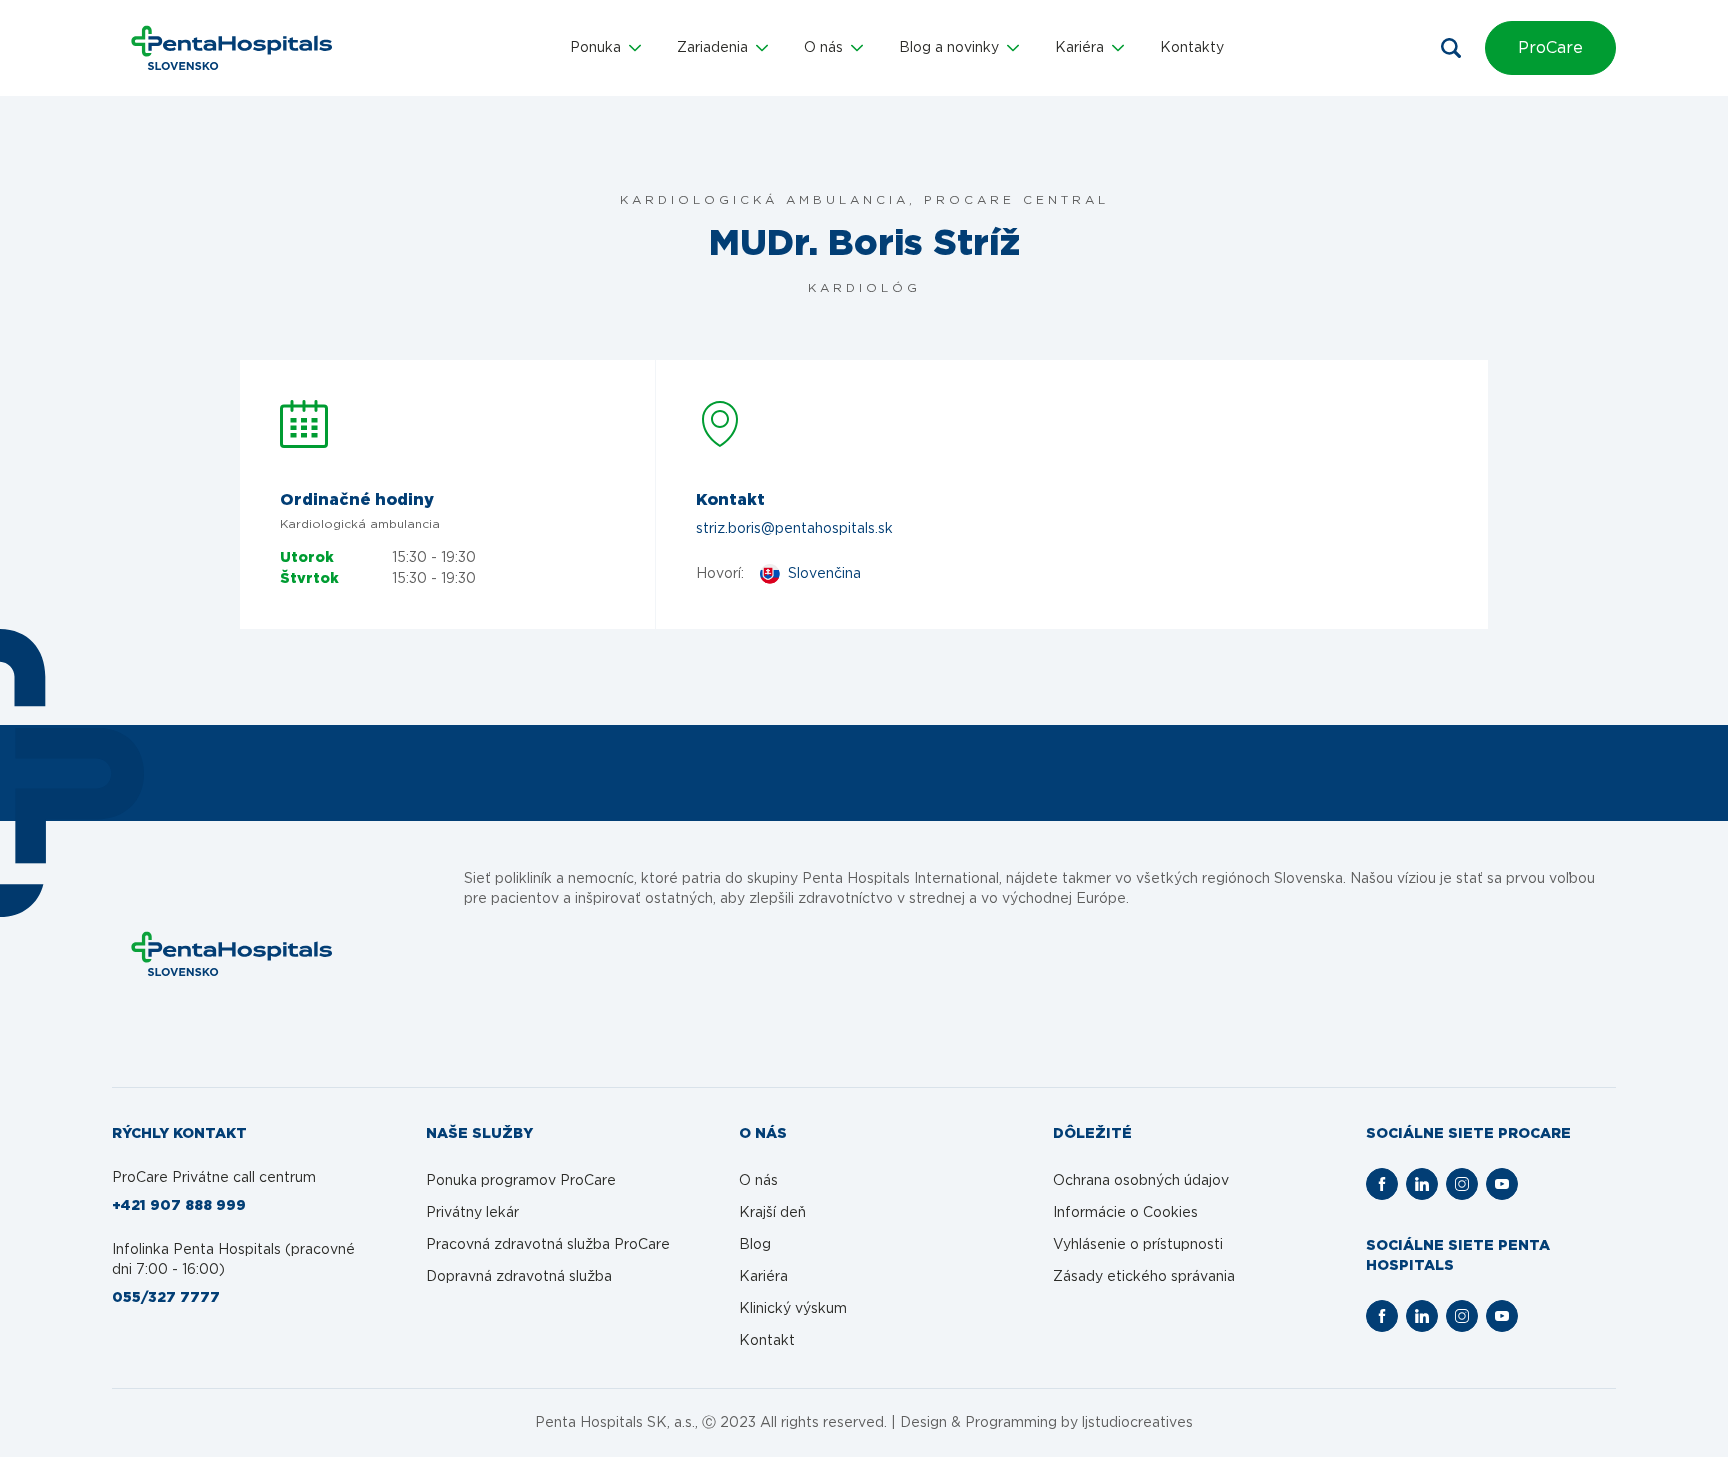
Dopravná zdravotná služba (519, 1277)
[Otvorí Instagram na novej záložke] (1462, 1184)
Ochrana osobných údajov (1141, 1181)
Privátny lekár (472, 1213)
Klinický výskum (793, 1309)
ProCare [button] (1550, 48)
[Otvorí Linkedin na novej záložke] (1422, 1184)
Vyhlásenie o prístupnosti (1138, 1245)
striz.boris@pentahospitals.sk (794, 529)
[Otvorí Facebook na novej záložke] (1382, 1184)
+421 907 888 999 (179, 1206)
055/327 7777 (166, 1298)
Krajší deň (772, 1213)
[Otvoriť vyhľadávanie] (1451, 48)
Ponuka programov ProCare (521, 1181)
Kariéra (763, 1277)
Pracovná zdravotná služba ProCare (548, 1245)
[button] (605, 48)
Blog (755, 1245)
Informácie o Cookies (1125, 1213)
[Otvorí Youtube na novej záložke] (1502, 1184)
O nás (758, 1181)
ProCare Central (1016, 200)
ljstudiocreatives (1137, 1423)
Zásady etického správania (1144, 1277)
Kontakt (767, 1341)
